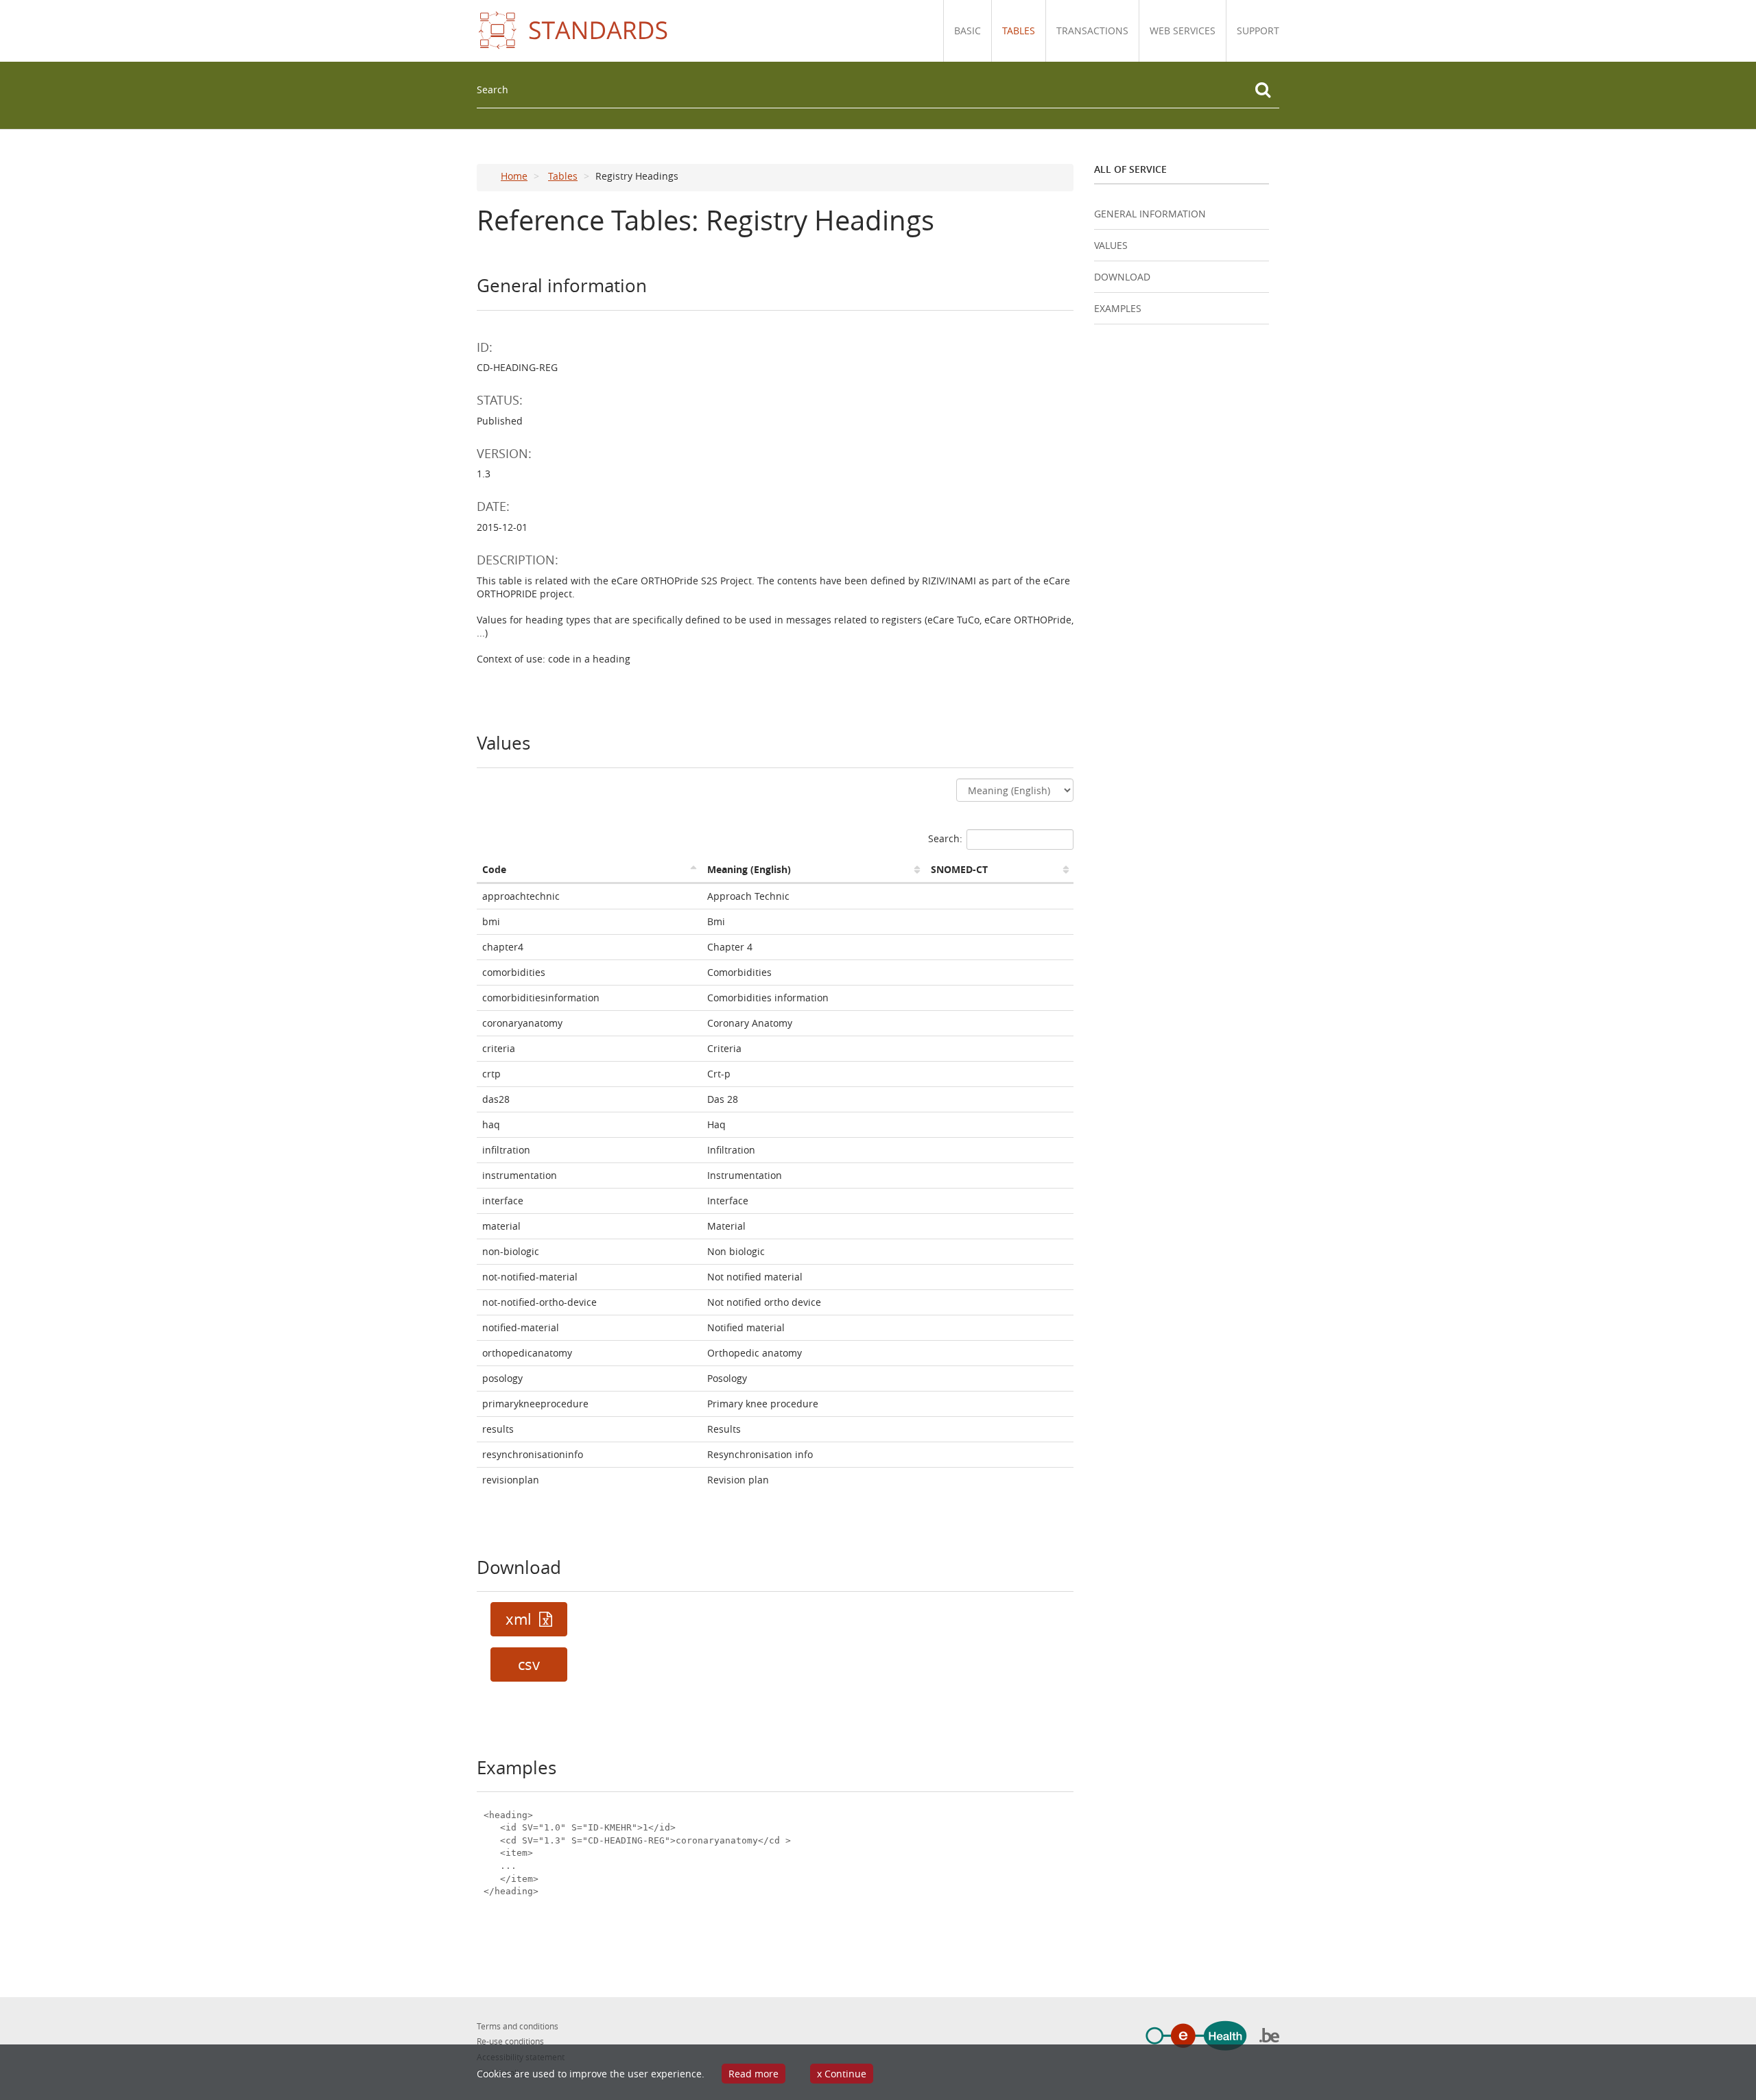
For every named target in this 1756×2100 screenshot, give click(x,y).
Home (514, 176)
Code (494, 869)
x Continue (842, 2074)
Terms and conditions (518, 2026)
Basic (968, 31)
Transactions (1092, 31)
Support (1258, 31)
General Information (1150, 214)
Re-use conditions (510, 2041)
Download (1122, 277)
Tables (1019, 31)
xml (521, 1619)
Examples (1118, 308)
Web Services (1183, 31)
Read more (754, 2074)
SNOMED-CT (959, 869)
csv (529, 1665)
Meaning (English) (749, 869)
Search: (945, 838)
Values (1111, 245)
